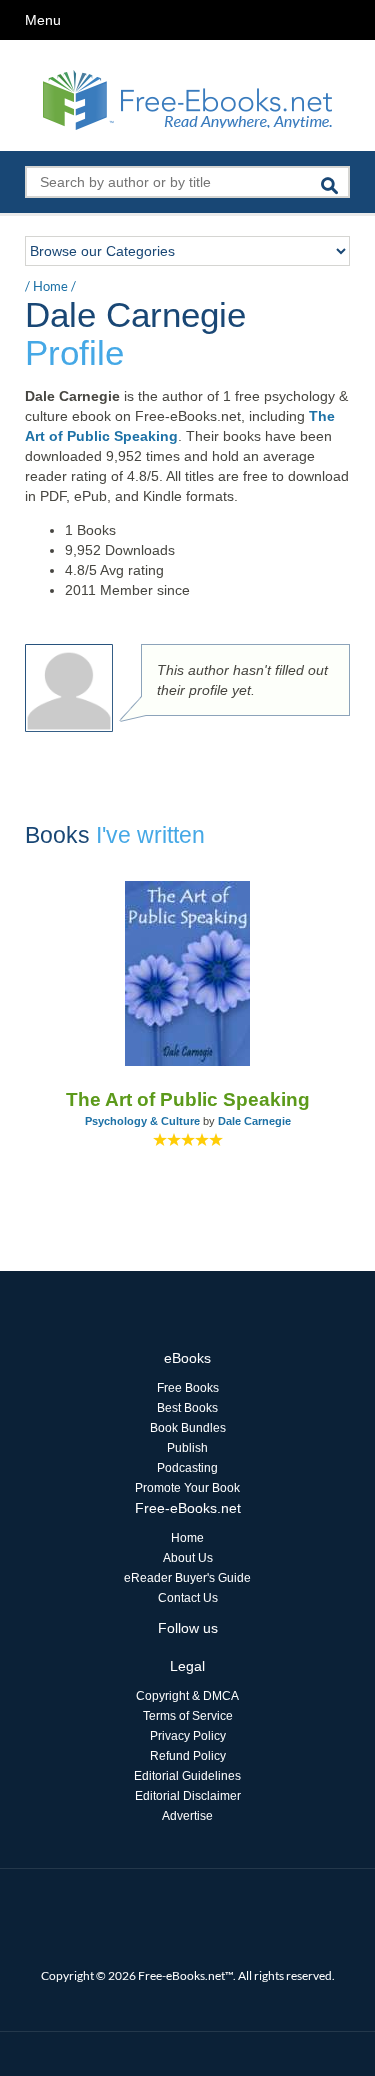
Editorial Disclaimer (188, 1796)
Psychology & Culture (142, 1121)
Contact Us (188, 1598)
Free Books (188, 1388)
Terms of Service (188, 1716)
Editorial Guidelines (187, 1776)
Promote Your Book (187, 1488)
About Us (188, 1558)
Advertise (187, 1816)
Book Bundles (188, 1428)
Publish (187, 1448)
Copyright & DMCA (187, 1696)
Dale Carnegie (254, 1121)
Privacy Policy (188, 1736)
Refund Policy (188, 1756)
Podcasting (187, 1468)
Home (50, 286)
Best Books (187, 1408)
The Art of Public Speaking (188, 1099)
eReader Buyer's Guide (187, 1578)
